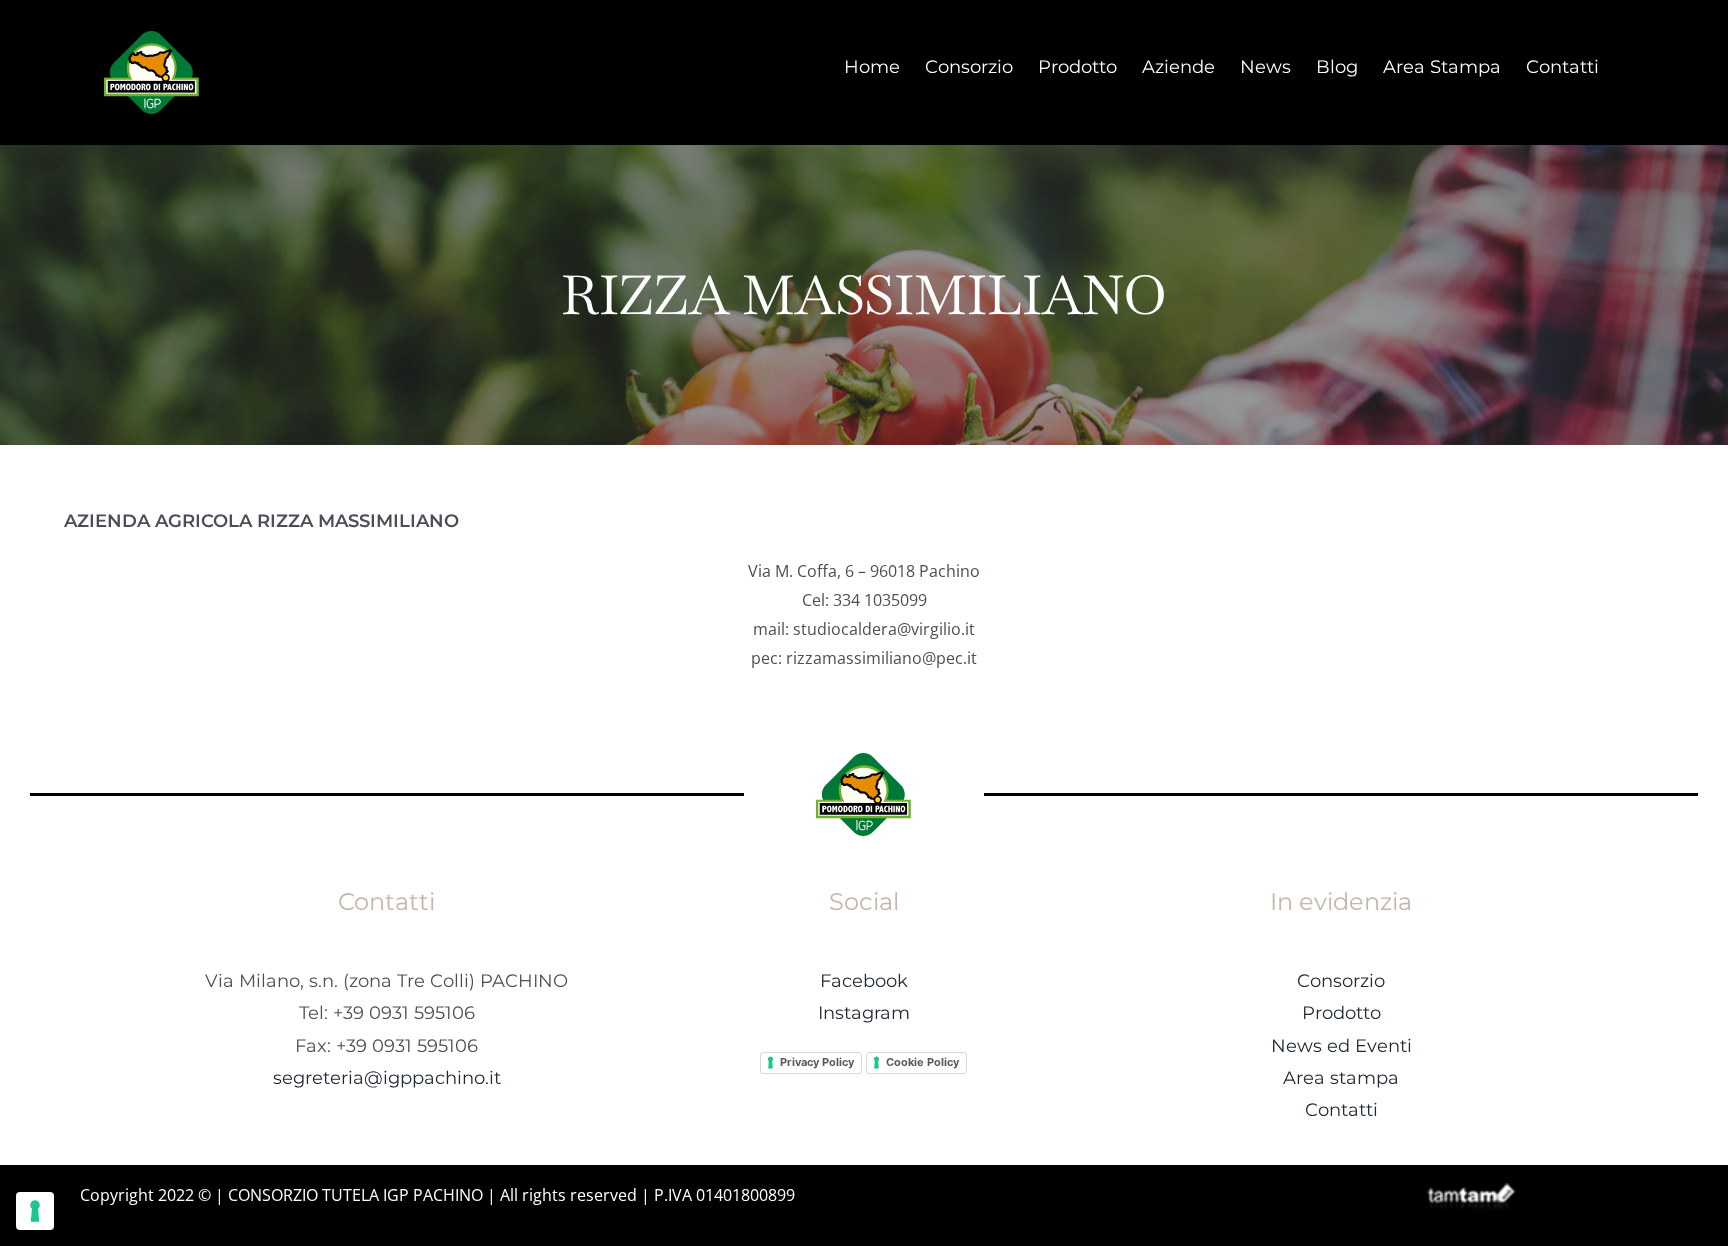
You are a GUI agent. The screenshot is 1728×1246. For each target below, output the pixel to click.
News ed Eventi (1341, 1046)
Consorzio (1341, 981)
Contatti (1341, 1110)
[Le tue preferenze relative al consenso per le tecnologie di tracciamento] (35, 1211)
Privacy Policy (817, 1062)
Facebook (864, 981)
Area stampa (1341, 1078)
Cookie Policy (922, 1062)
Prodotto (1341, 1013)
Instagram (864, 1013)
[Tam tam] (1471, 1191)
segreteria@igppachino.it (387, 1078)
